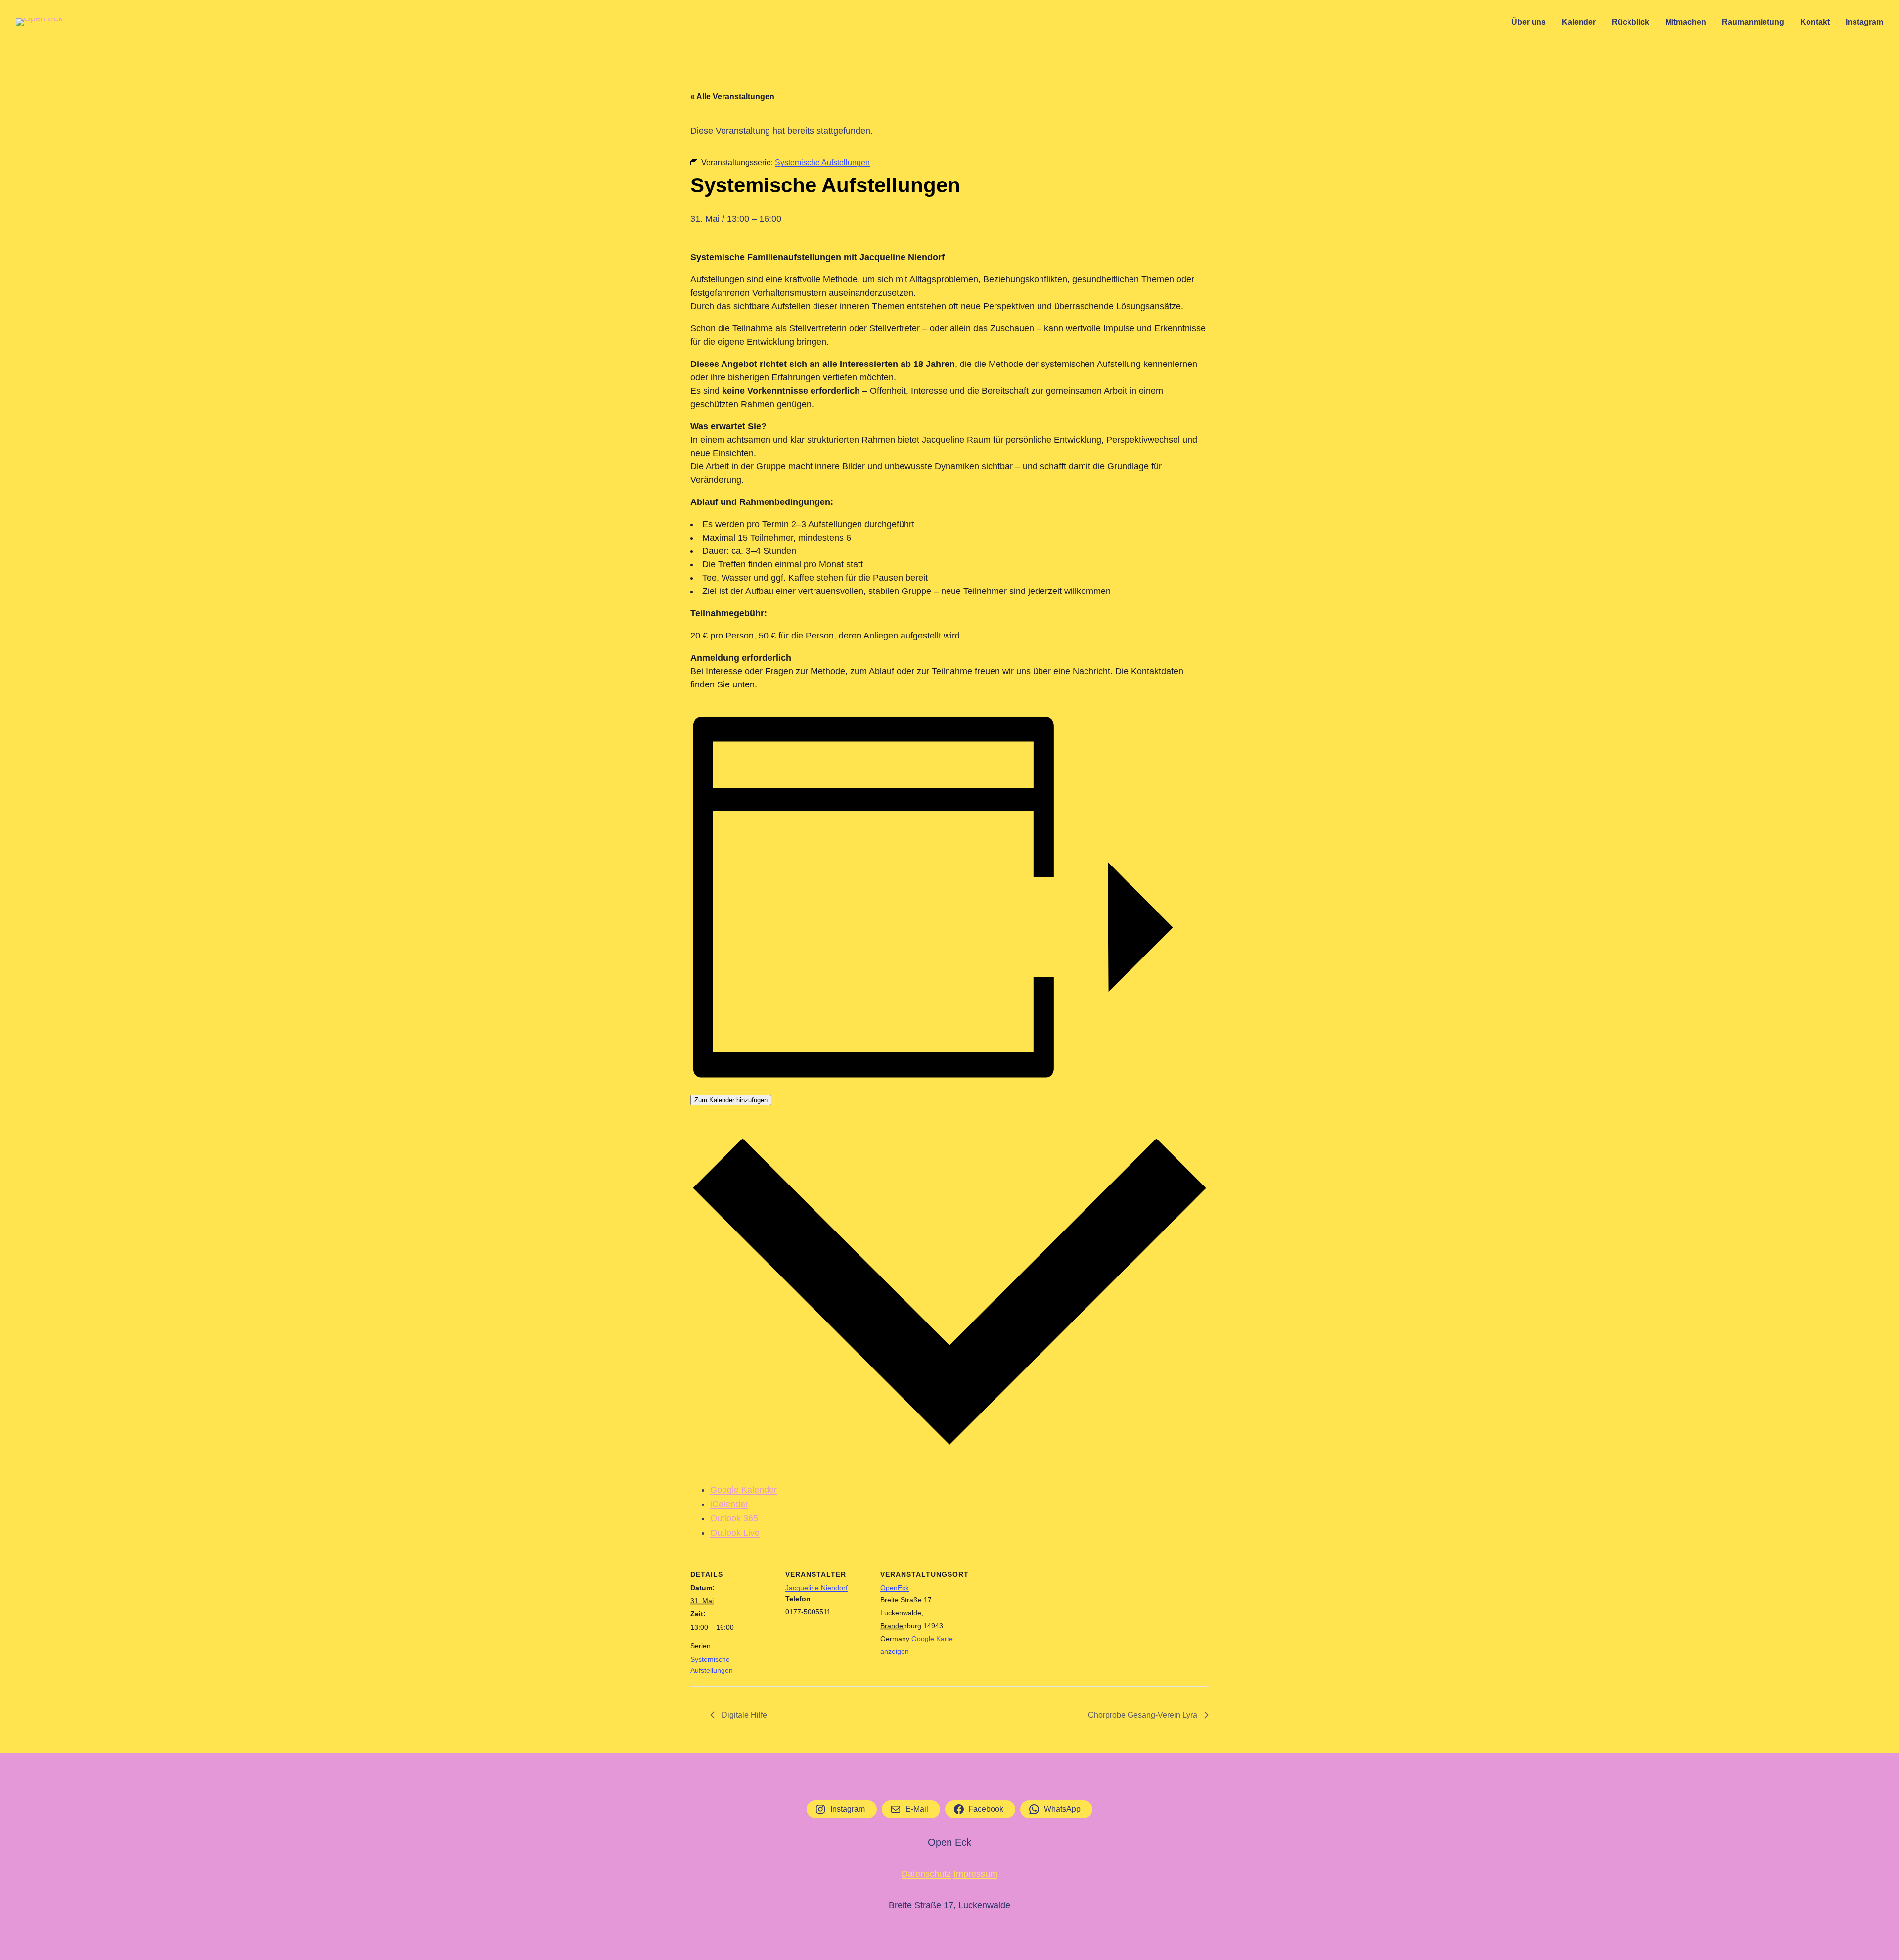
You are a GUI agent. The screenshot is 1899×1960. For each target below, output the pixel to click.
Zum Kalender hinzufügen (731, 1100)
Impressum (975, 1874)
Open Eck (949, 1842)
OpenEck (895, 1588)
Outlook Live (735, 1533)
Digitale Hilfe (743, 1715)
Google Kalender (744, 1490)
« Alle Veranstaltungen (732, 97)
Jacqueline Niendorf (816, 1588)
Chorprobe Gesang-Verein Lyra (1144, 1715)
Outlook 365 (734, 1518)
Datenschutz (926, 1874)
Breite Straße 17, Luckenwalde (949, 1905)
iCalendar (729, 1504)
